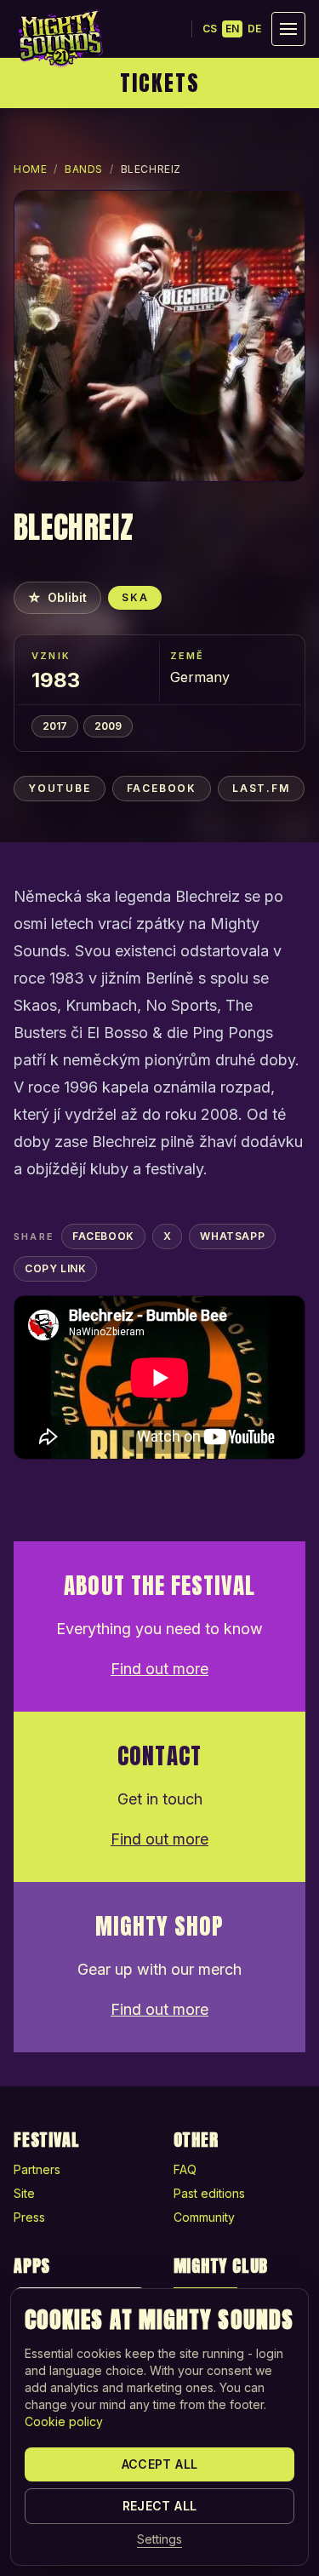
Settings (159, 2539)
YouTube (60, 788)
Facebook (162, 788)
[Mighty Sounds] (60, 38)
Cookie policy (64, 2421)
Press (29, 2217)
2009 (108, 726)
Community (204, 2217)
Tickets (160, 83)
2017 (55, 726)
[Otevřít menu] (288, 29)
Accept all (160, 2464)
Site (24, 2193)
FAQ (185, 2169)
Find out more (159, 1669)
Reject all (160, 2506)
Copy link (55, 1268)
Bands (84, 169)
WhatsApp (232, 1236)
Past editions (209, 2193)
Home (30, 169)
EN (232, 29)
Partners (37, 2169)
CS (210, 29)
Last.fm (261, 788)
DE (254, 29)
